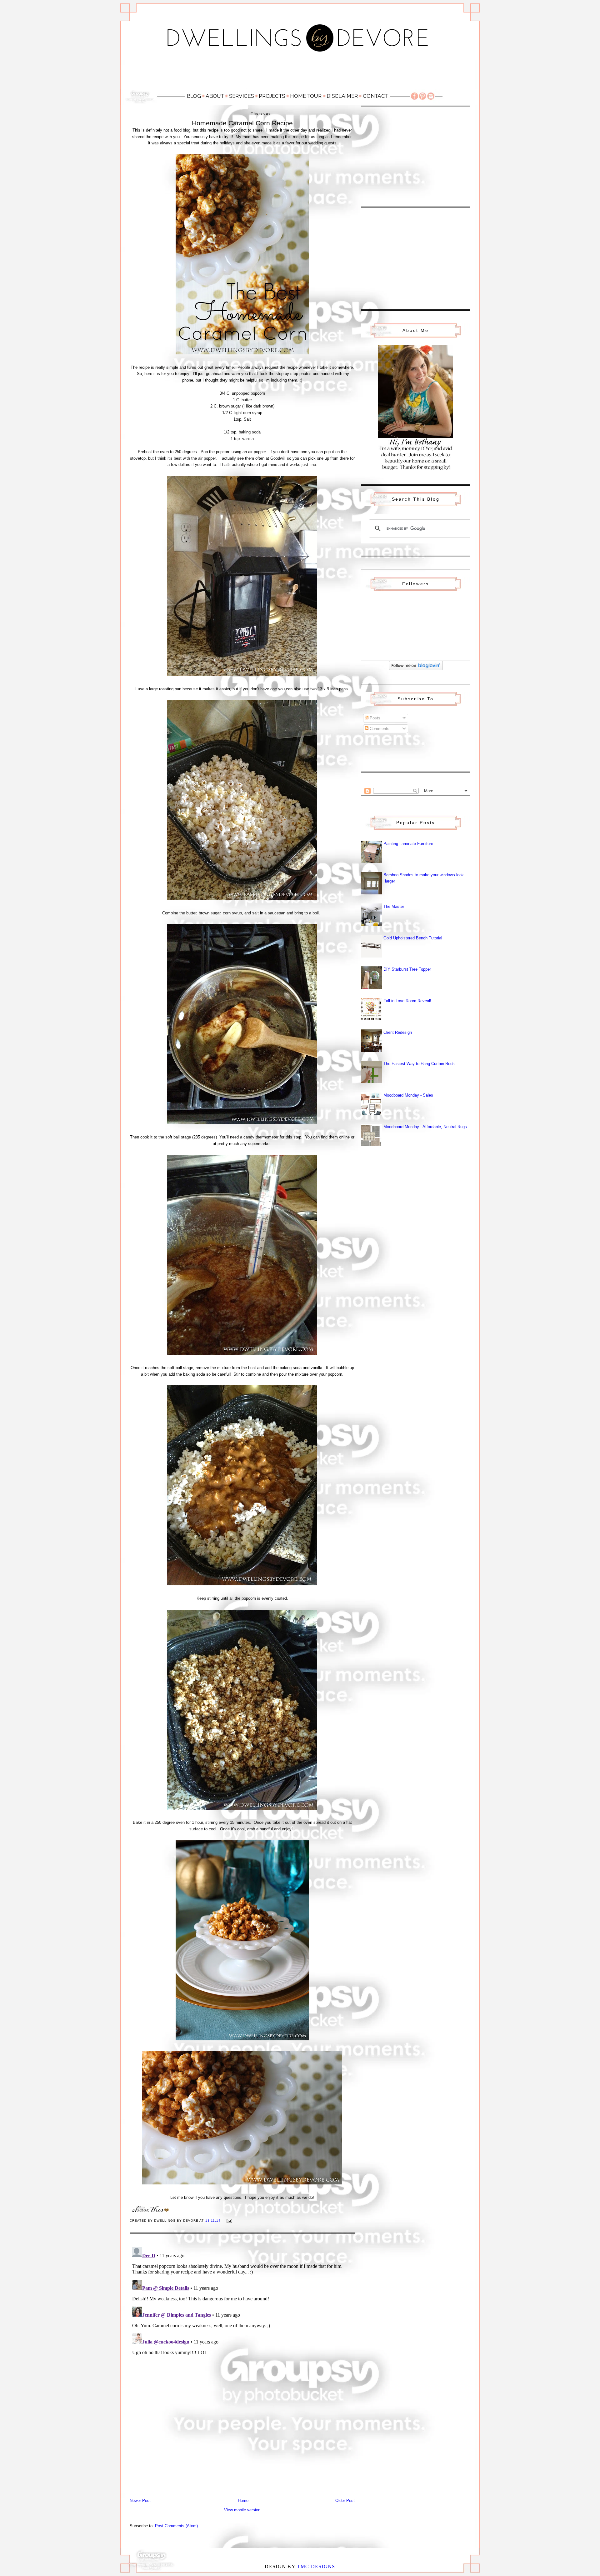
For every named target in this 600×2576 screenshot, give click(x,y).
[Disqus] (242, 2323)
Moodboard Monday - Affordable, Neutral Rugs (425, 1127)
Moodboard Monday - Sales (408, 1095)
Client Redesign (398, 1032)
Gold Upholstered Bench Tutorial (413, 938)
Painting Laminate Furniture (408, 844)
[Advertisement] (300, 74)
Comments (379, 729)
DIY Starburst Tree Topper (407, 969)
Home (243, 2501)
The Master (394, 906)
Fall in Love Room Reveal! (407, 1001)
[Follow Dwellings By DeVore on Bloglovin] (416, 669)
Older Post (345, 2501)
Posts (374, 718)
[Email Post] (229, 2221)
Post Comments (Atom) (176, 2526)
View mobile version (242, 2510)
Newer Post (140, 2501)
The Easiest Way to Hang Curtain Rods (419, 1064)
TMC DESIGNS (316, 2566)
